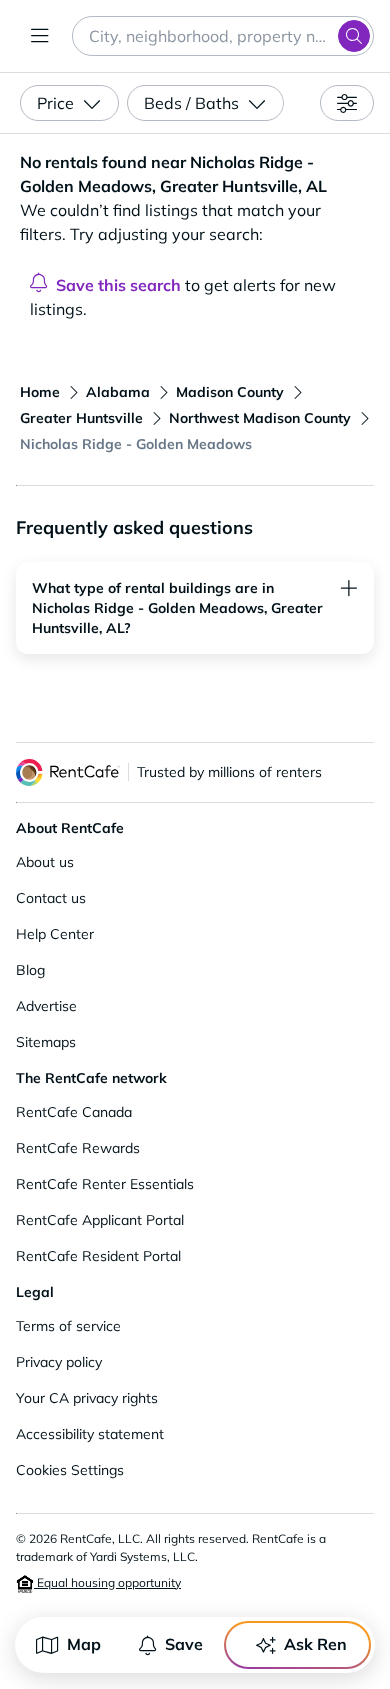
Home (40, 392)
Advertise (46, 1006)
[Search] (354, 36)
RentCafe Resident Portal (98, 1256)
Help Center (55, 934)
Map (84, 1644)
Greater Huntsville (81, 418)
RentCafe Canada (74, 1112)
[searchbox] (223, 36)
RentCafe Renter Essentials (105, 1184)
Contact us (51, 898)
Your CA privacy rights (87, 1398)
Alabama (118, 392)
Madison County (230, 392)
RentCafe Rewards (78, 1148)
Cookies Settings (70, 1470)
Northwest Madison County (260, 418)
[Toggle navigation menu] (40, 36)
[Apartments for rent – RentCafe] (68, 772)
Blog (30, 970)
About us (45, 862)
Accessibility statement (90, 1434)
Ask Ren (315, 1644)
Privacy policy (59, 1362)
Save (184, 1644)
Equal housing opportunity (107, 1582)
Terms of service (68, 1326)
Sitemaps (46, 1042)
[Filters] (347, 103)
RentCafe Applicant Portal (100, 1220)
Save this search (118, 285)
